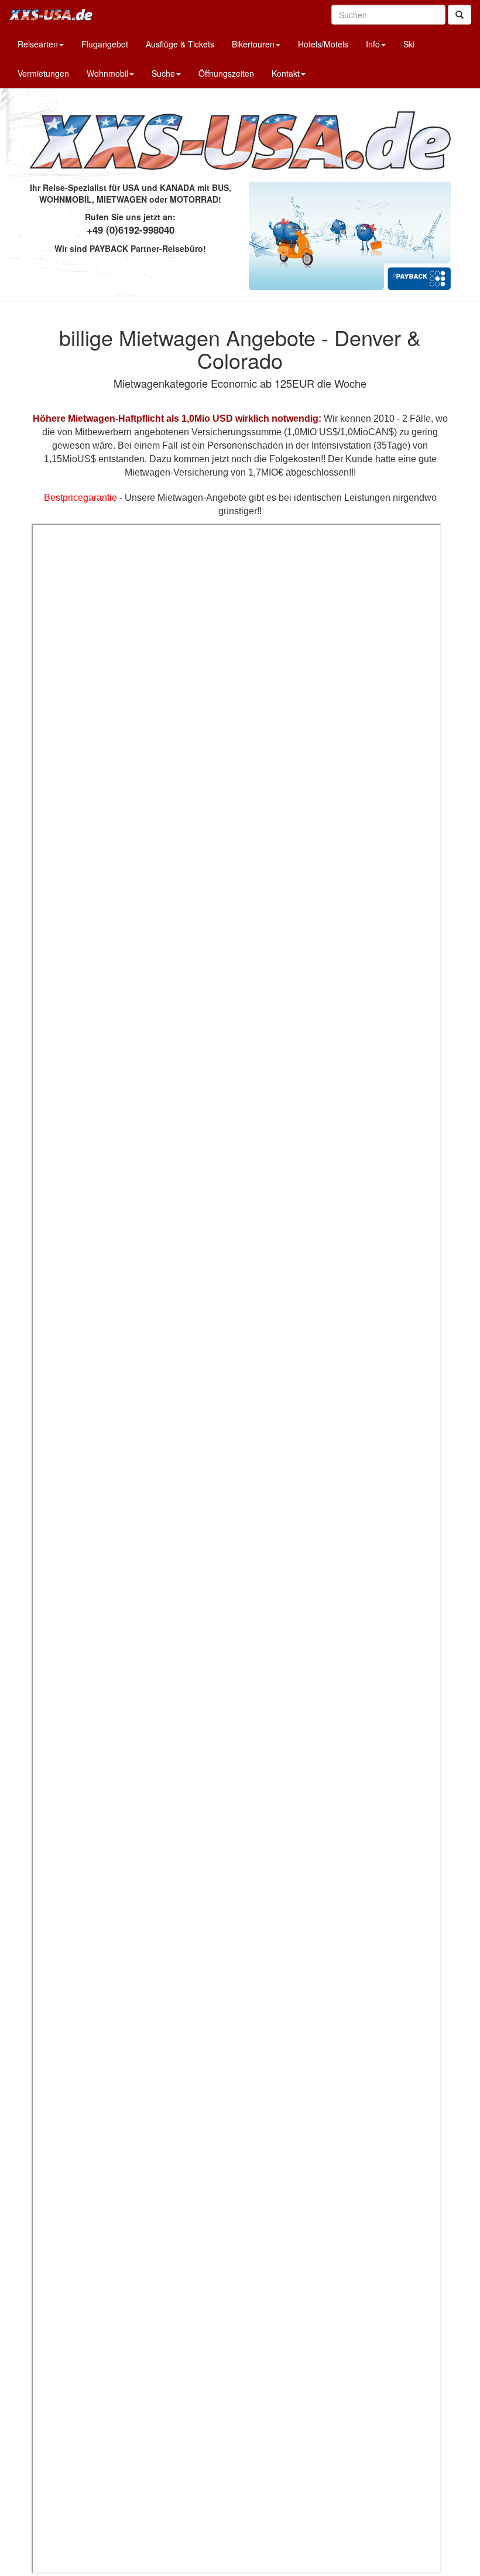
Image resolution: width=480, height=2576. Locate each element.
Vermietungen (43, 73)
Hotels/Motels (323, 44)
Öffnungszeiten (226, 73)
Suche (163, 73)
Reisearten (38, 44)
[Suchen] (460, 15)
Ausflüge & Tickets (180, 44)
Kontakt (286, 73)
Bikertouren (253, 44)
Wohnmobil (107, 73)
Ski (409, 44)
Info (373, 44)
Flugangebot (105, 44)
